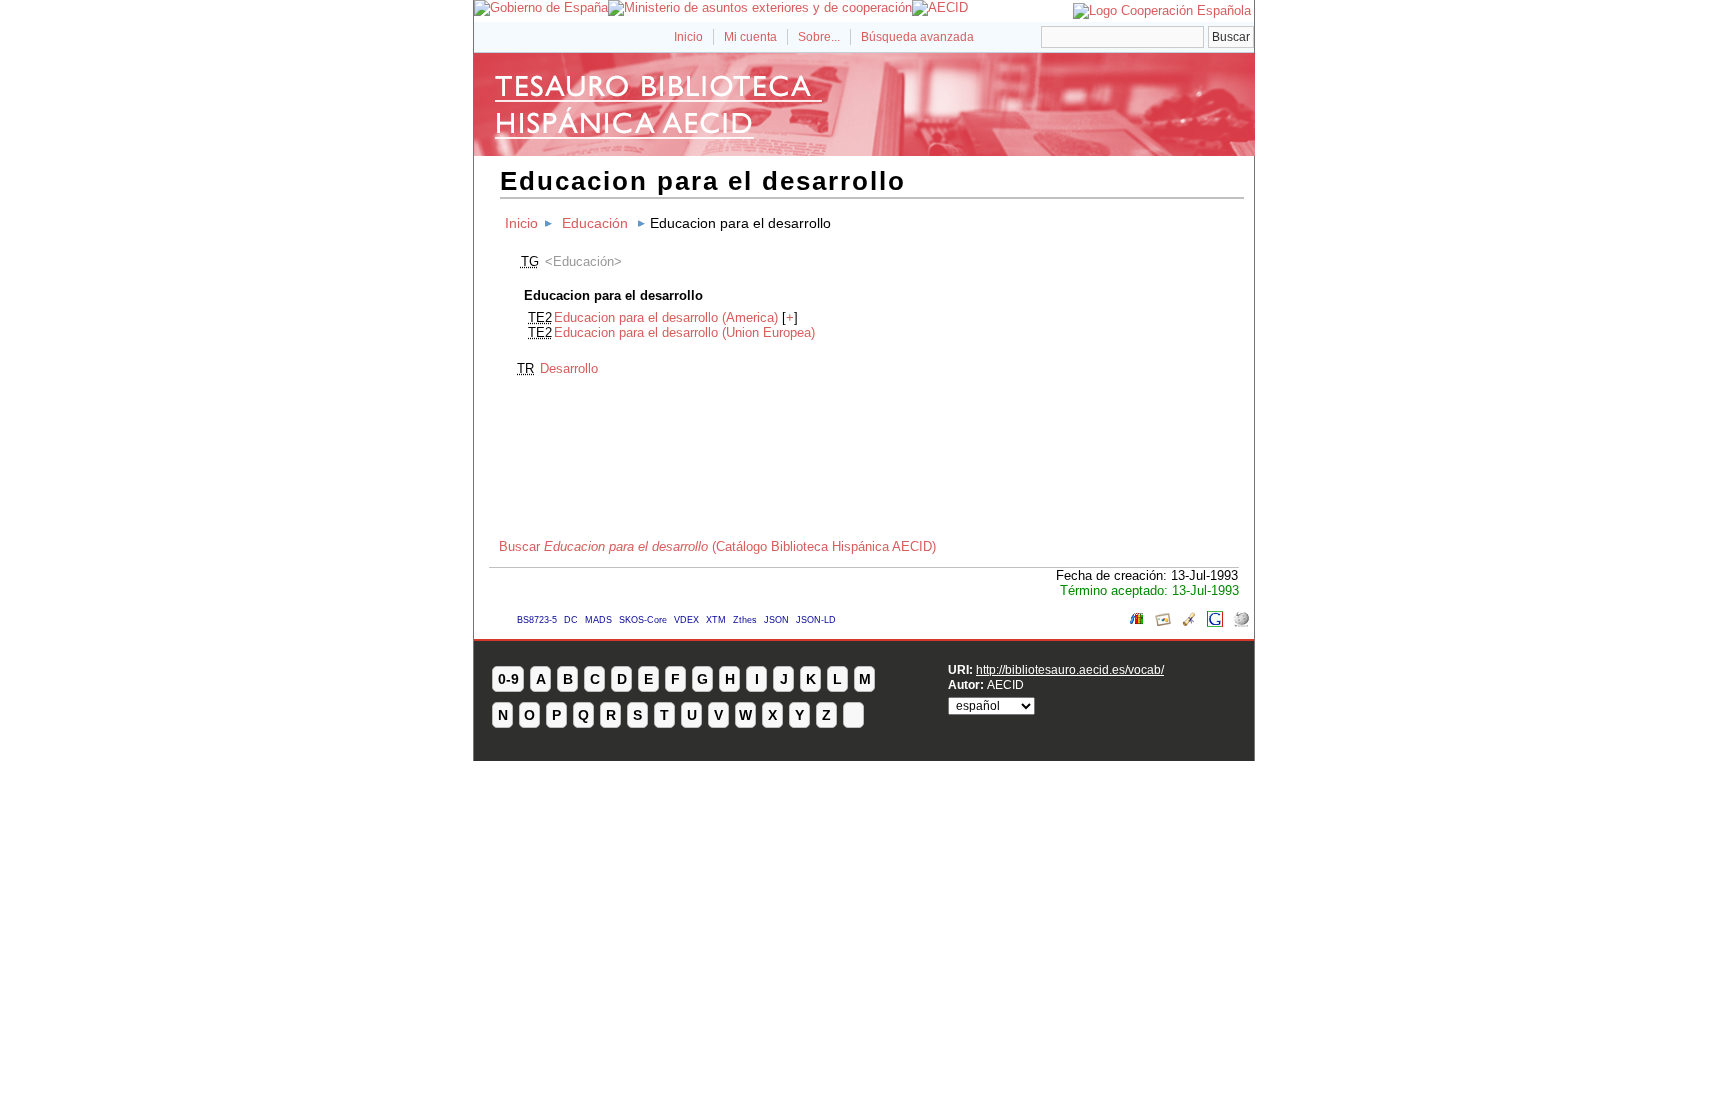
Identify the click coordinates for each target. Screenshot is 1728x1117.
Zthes (745, 620)
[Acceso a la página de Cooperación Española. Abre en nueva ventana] (1162, 10)
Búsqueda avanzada (917, 37)
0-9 (508, 679)
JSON (776, 620)
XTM (716, 620)
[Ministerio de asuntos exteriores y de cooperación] (760, 7)
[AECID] (940, 7)
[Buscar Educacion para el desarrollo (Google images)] (1163, 622)
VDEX (686, 620)
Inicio (688, 37)
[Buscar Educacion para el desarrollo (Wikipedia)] (1241, 622)
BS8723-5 (537, 620)
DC (571, 620)
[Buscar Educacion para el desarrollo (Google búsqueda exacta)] (1215, 622)
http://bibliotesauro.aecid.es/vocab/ (1070, 669)
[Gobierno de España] (541, 7)
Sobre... (819, 37)
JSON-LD (816, 620)
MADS (598, 620)
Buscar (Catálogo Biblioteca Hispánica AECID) (717, 546)
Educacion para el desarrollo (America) (666, 317)
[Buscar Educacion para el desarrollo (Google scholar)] (1189, 622)
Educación (595, 223)
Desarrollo (569, 368)
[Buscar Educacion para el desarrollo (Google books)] (1137, 622)
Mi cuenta (750, 37)
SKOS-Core (643, 620)
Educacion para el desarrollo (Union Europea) (684, 332)
